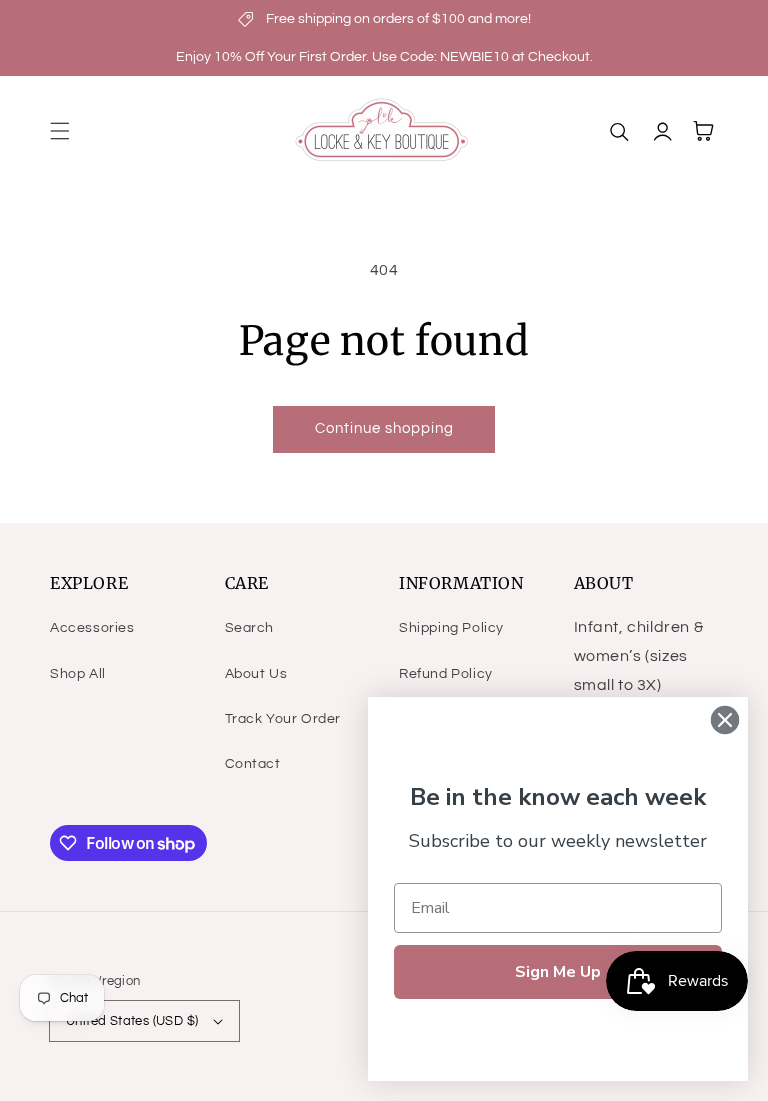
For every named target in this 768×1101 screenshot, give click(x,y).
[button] (60, 131)
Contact (253, 764)
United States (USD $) (132, 1021)
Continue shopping (384, 428)
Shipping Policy (451, 628)
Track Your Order (283, 719)
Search (250, 628)
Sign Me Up (558, 972)
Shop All (78, 674)
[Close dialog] (725, 720)
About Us (256, 674)
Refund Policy (446, 674)
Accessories (92, 628)
